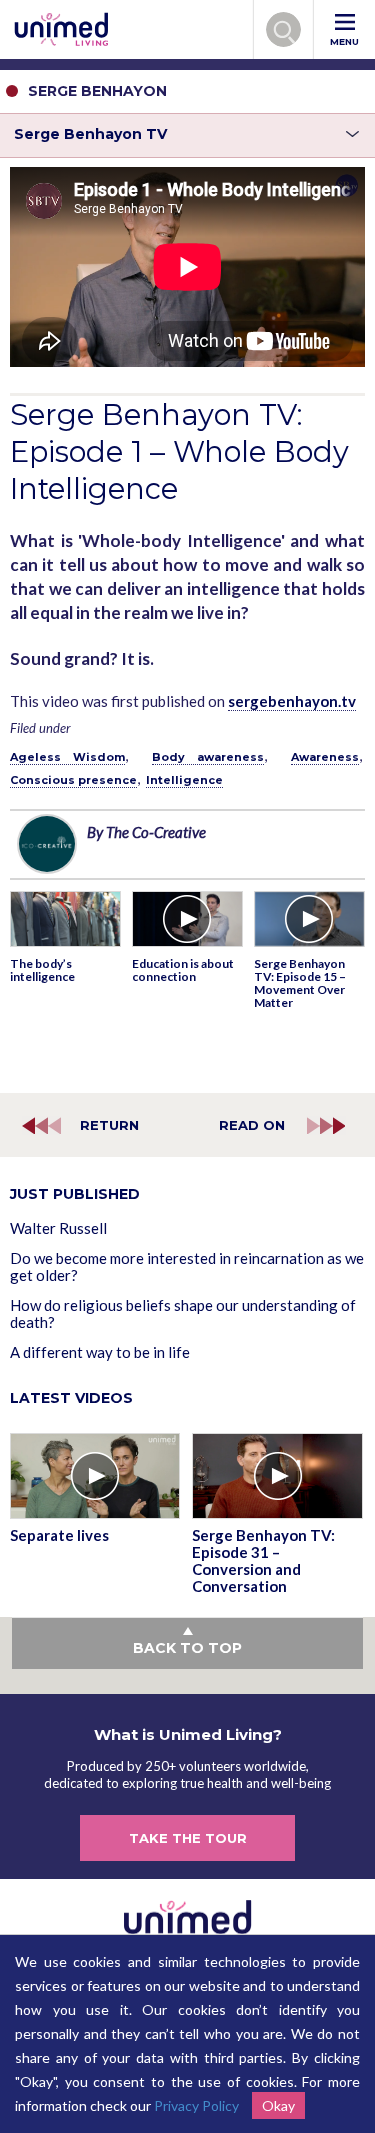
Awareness (325, 757)
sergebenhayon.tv (292, 701)
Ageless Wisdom (67, 757)
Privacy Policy (196, 2105)
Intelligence (184, 780)
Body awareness (208, 757)
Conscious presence (73, 780)
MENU (344, 41)
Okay (278, 2105)
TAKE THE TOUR (188, 1838)
